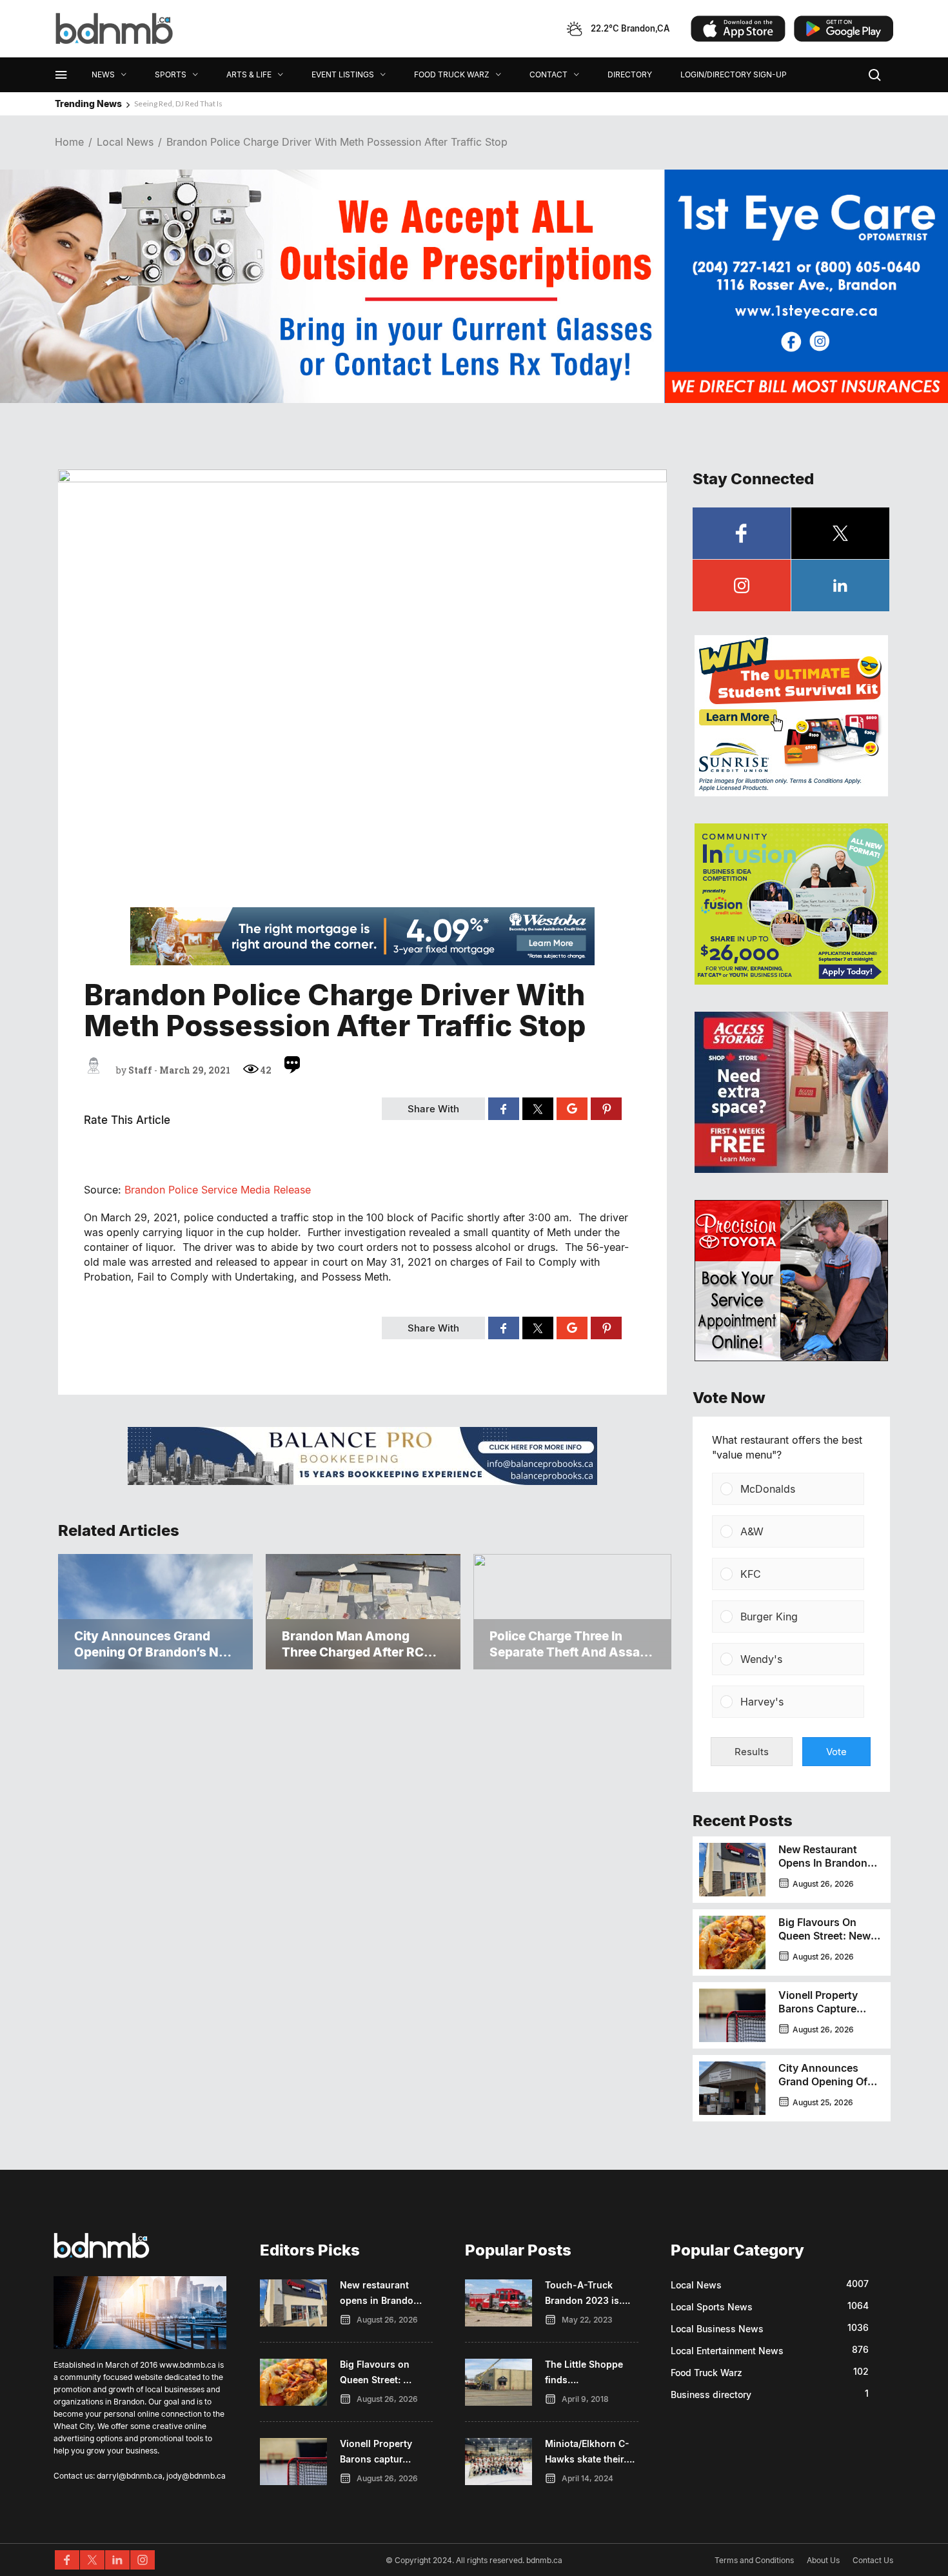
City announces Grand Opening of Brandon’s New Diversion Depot (823, 2088)
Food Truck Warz (706, 2373)
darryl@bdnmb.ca (130, 2476)
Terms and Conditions (754, 2560)
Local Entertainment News (727, 2351)
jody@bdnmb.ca (196, 2476)
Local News (125, 142)
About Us (823, 2560)
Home (69, 142)
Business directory (711, 2394)
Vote (836, 1752)
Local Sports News (712, 2307)
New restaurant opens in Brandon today (823, 1863)
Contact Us (873, 2560)
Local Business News (717, 2329)
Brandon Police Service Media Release (218, 1190)
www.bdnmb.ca (188, 2365)
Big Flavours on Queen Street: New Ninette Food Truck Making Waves (825, 1942)
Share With (433, 1109)
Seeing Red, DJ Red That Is (178, 103)
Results (752, 1752)
